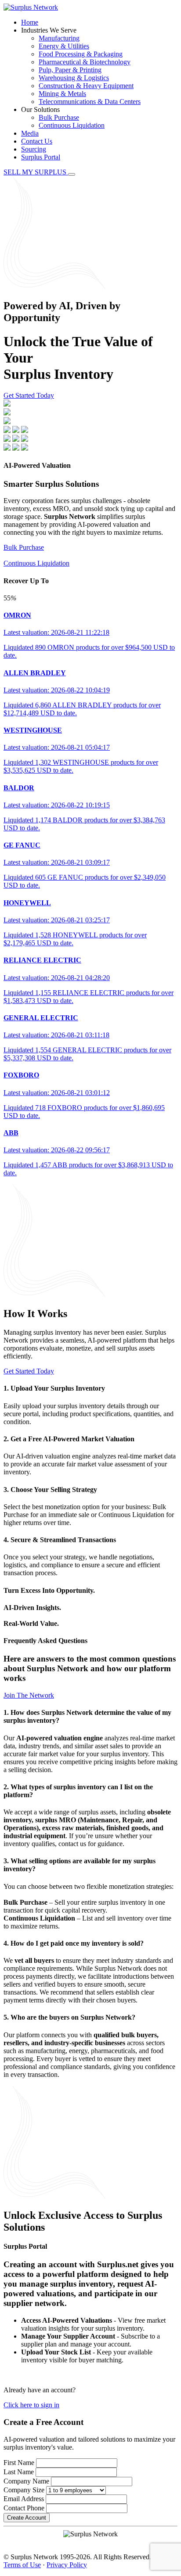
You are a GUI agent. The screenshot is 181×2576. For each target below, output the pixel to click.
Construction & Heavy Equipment (86, 86)
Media (30, 133)
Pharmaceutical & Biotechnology (85, 62)
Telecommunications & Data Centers (90, 102)
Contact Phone (24, 2508)
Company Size (24, 2490)
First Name (19, 2463)
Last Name (19, 2472)
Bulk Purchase (59, 117)
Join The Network (29, 1695)
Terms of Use (22, 2565)
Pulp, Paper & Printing (70, 70)
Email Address (24, 2499)
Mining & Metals (62, 94)
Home (30, 22)
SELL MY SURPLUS (36, 172)
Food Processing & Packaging (81, 54)
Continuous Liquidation (72, 125)
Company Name (26, 2481)
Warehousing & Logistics (74, 78)
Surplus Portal (41, 157)
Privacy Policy (67, 2565)
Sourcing (34, 149)
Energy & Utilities (64, 46)
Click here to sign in (31, 2405)
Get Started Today (29, 395)
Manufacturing (59, 38)
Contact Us (37, 141)
